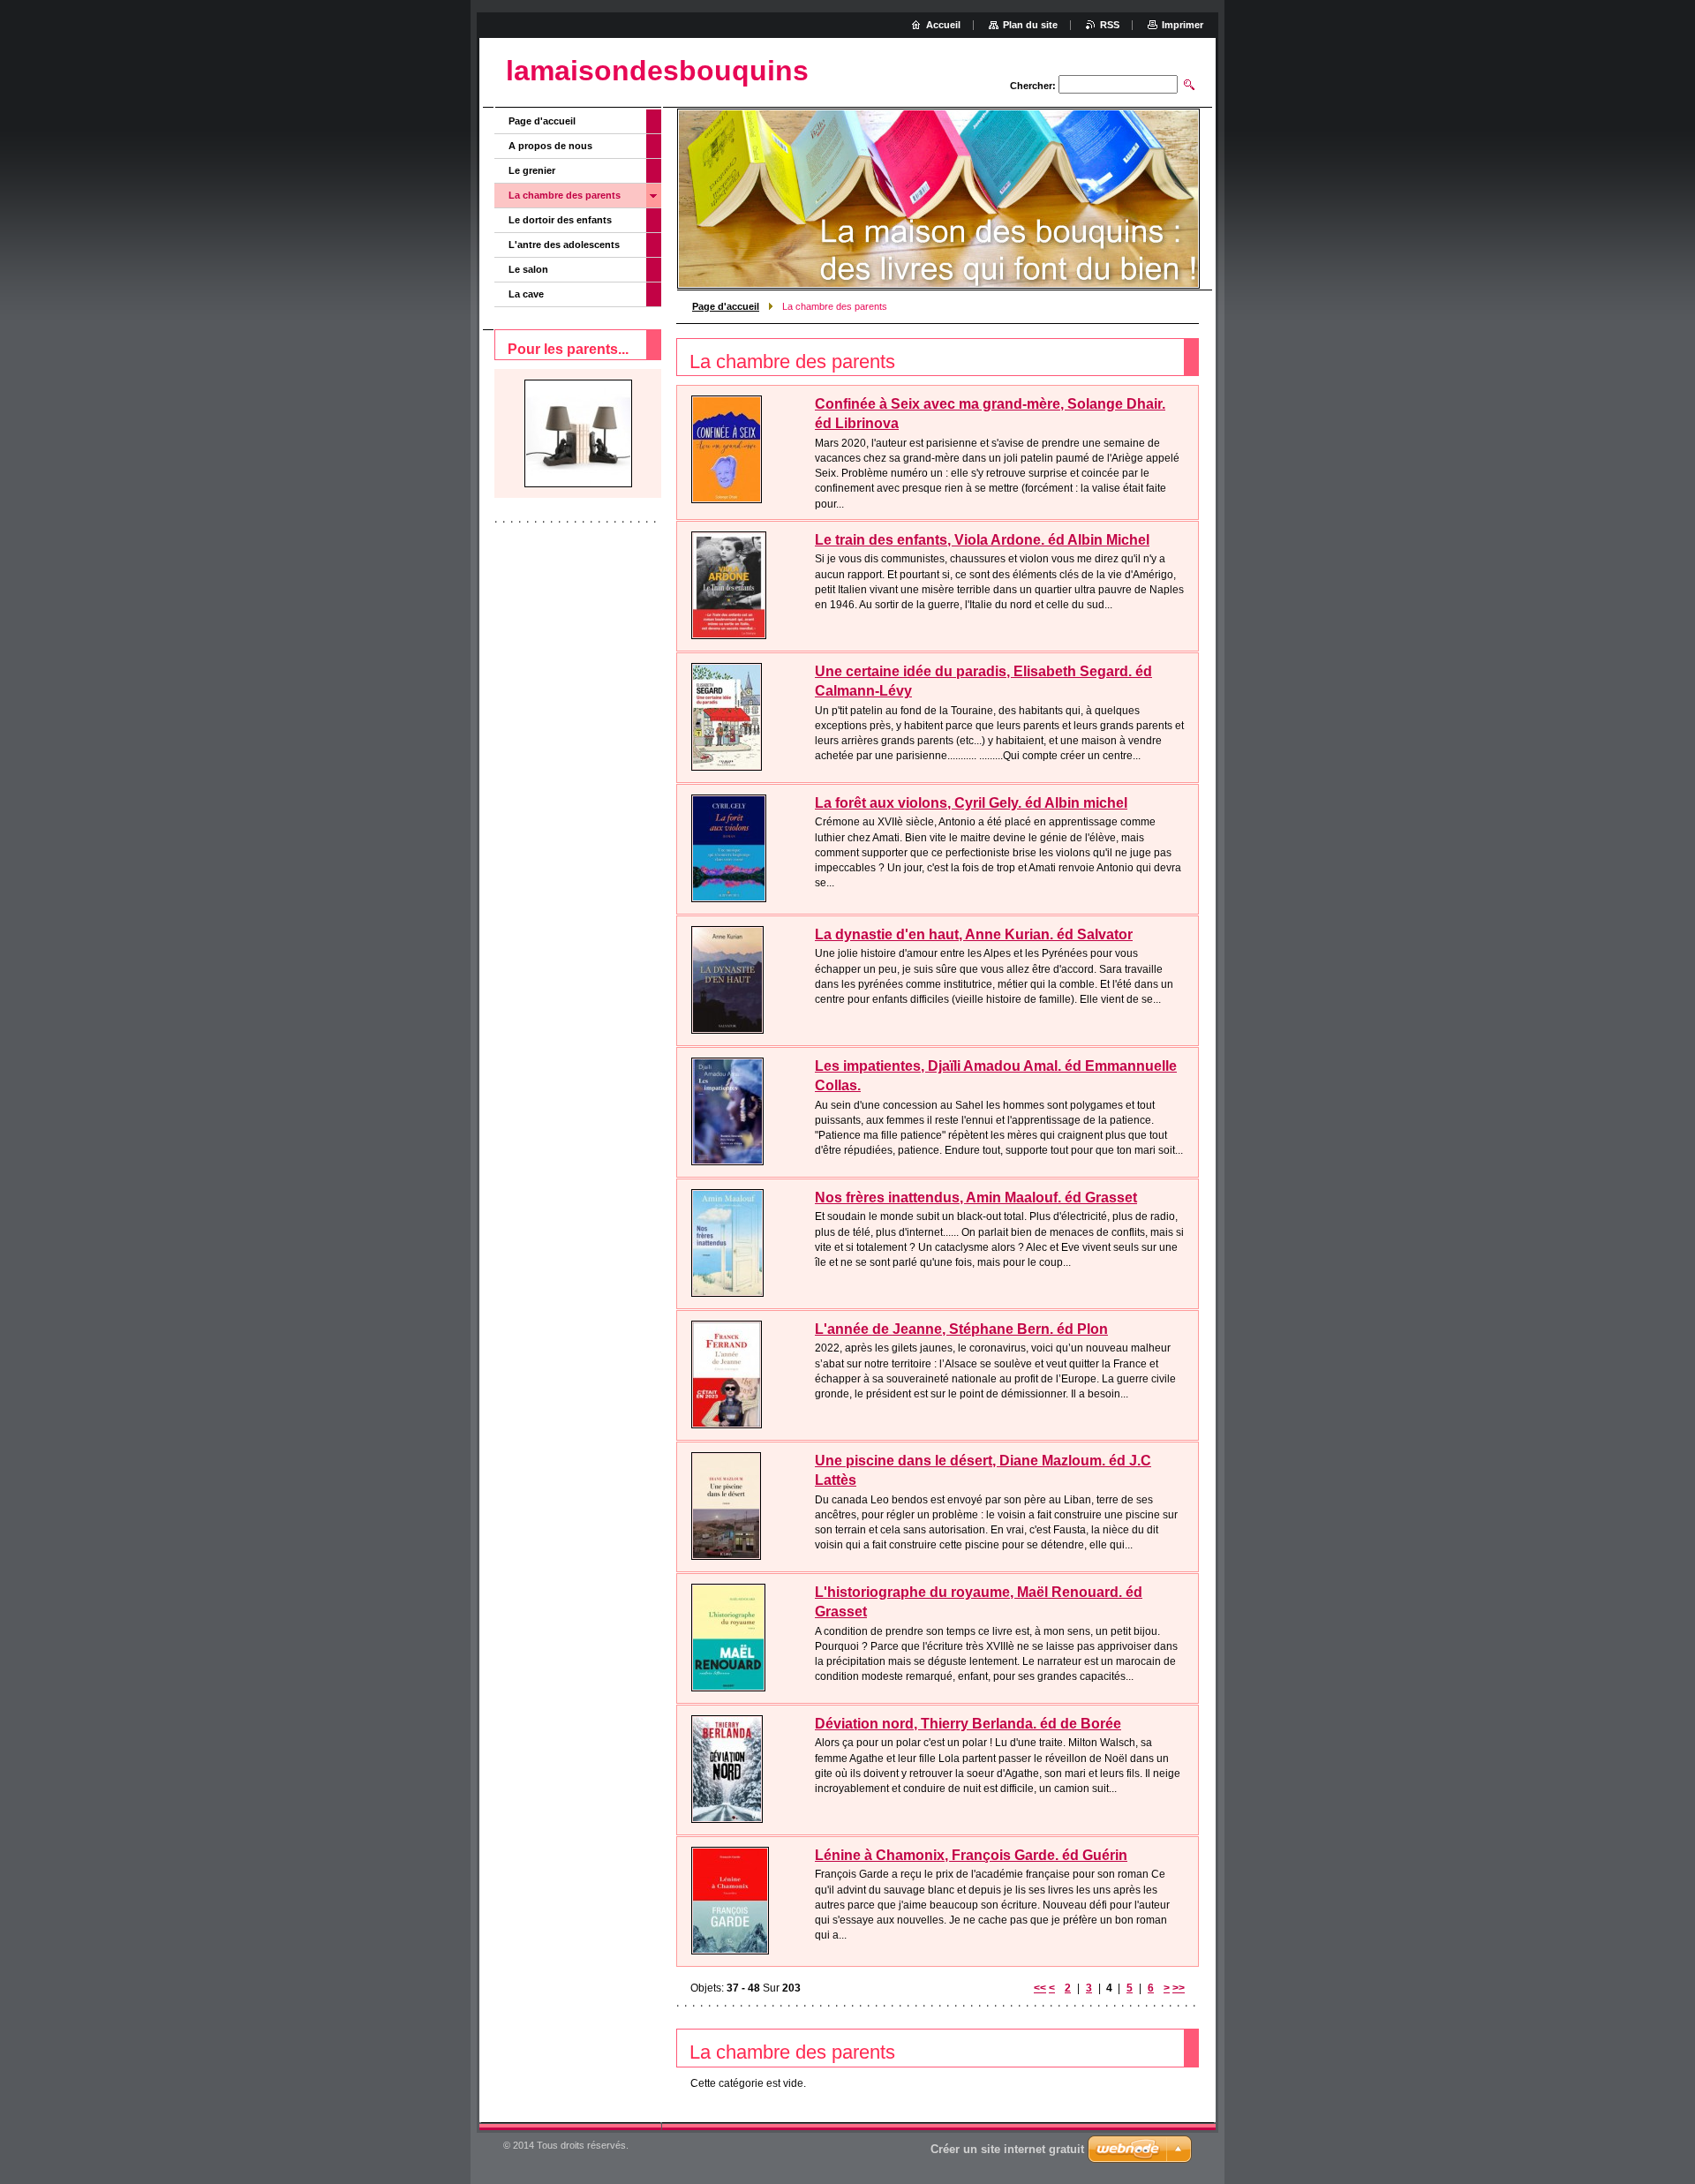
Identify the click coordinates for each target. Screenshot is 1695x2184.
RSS (1110, 25)
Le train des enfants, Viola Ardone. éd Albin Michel (982, 540)
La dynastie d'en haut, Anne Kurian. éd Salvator (974, 934)
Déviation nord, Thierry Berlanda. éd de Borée (968, 1724)
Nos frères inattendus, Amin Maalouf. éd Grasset (976, 1197)
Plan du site (1030, 25)
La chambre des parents (565, 195)
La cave (526, 294)
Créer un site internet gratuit (1007, 2149)
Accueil (943, 25)
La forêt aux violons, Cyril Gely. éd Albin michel (971, 803)
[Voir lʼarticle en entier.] (727, 449)
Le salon (528, 269)
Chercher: (1033, 86)
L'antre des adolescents (564, 245)
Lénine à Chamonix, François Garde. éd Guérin (971, 1855)
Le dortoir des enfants (560, 220)
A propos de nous (550, 146)
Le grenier (532, 170)
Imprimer (1183, 25)
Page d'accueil (726, 306)
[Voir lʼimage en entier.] (578, 433)
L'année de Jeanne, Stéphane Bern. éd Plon (961, 1329)
